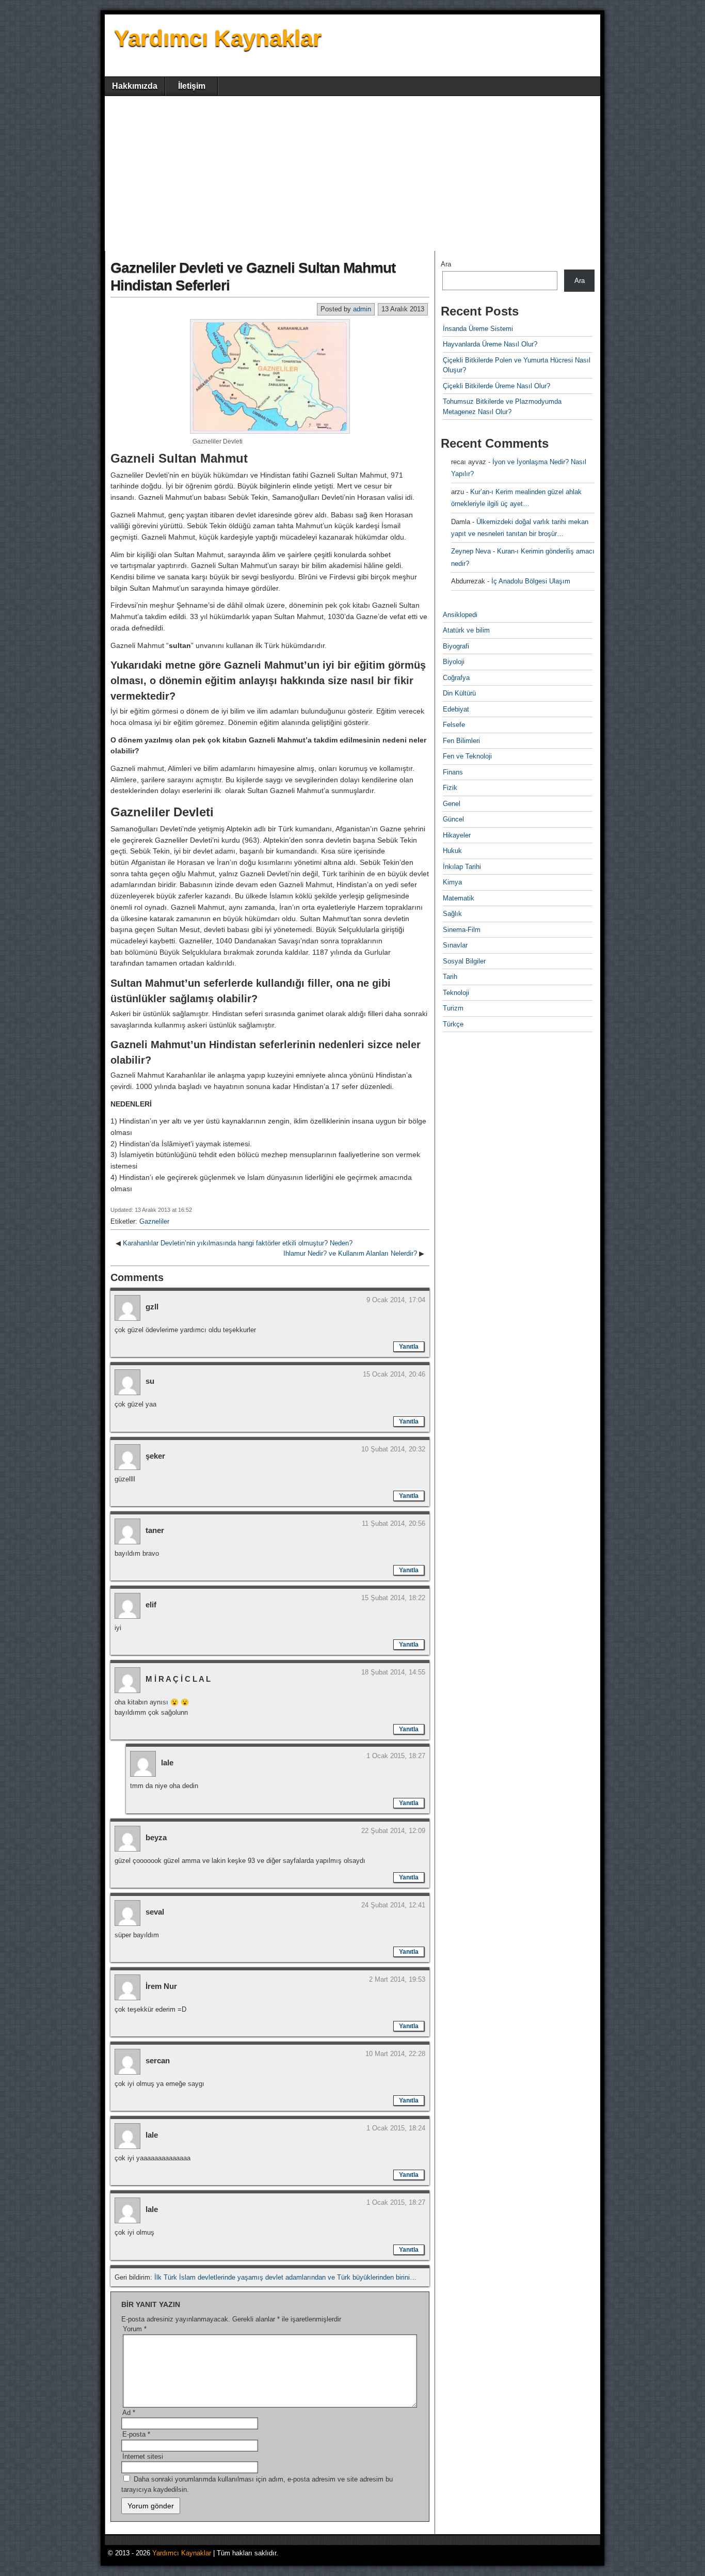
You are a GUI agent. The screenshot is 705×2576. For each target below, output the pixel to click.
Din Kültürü (459, 693)
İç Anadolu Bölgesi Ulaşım (531, 581)
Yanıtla (409, 1347)
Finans (453, 772)
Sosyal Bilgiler (464, 961)
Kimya (452, 882)
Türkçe (453, 1024)
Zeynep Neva (471, 551)
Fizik (450, 788)
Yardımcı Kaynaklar (218, 38)
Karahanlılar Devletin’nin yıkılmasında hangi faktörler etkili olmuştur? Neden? (238, 1243)
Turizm (453, 1008)
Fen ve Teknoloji (467, 756)
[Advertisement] (352, 173)
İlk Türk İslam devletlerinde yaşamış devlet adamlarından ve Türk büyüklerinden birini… (285, 2277)
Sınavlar (455, 945)
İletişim (192, 86)
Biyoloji (454, 662)
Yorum (135, 2329)
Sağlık (452, 914)
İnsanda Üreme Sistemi (478, 329)
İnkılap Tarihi (462, 867)
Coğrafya (456, 678)
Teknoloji (456, 993)
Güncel (453, 819)
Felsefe (454, 725)
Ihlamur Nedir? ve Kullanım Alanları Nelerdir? (350, 1253)
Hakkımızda (135, 86)
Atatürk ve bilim (466, 630)
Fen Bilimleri (461, 741)
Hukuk (452, 851)
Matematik (459, 898)
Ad (129, 2413)
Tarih (450, 977)
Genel (452, 804)
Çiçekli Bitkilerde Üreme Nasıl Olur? (496, 386)
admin (362, 309)
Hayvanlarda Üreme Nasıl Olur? (490, 344)
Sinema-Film (462, 930)
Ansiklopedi (460, 615)
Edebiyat (456, 709)
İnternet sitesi (143, 2456)
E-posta (136, 2434)
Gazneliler (154, 1221)
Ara (446, 264)
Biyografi (456, 646)
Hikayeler (457, 835)
